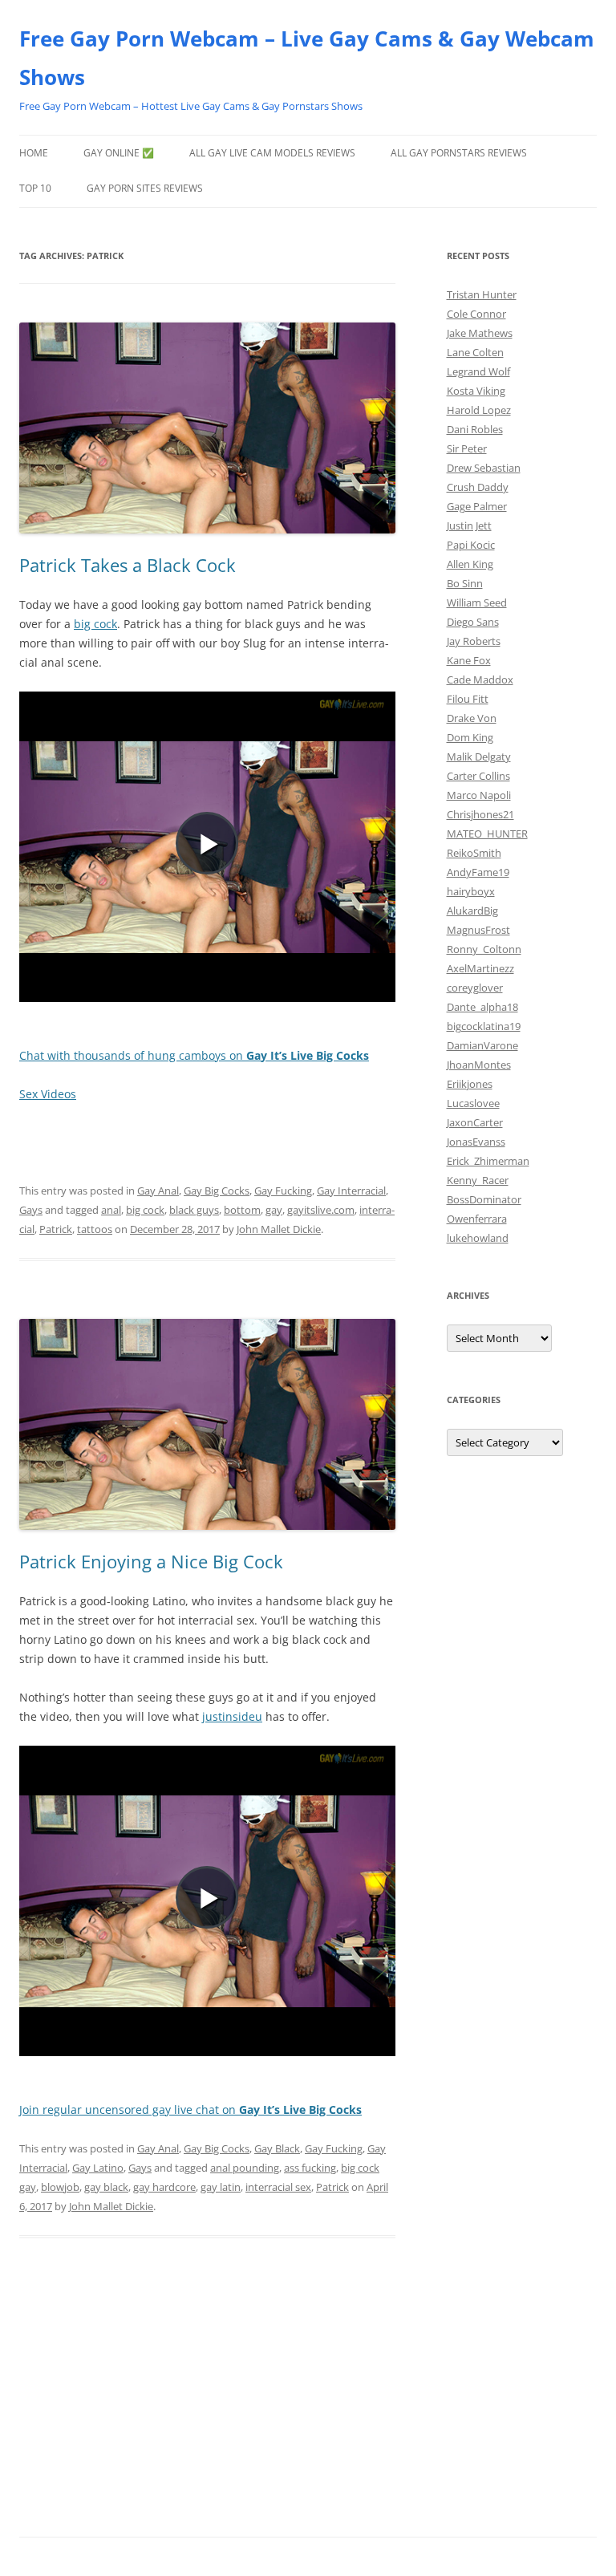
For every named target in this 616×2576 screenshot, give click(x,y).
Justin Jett (469, 525)
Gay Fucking (283, 1191)
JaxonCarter (475, 1122)
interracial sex (278, 2187)
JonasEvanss (476, 1142)
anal (111, 1210)
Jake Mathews (480, 333)
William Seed (477, 602)
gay (274, 1210)
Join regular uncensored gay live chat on (190, 2109)
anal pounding (245, 2168)
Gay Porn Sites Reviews (145, 188)
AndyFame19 (478, 872)
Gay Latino (98, 2168)
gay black (106, 2187)
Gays (31, 1210)
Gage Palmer (477, 506)
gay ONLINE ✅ (119, 153)
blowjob (60, 2187)
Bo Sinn (465, 583)
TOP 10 (35, 188)
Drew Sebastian (484, 468)
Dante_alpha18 (482, 1007)
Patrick (56, 1229)
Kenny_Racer (478, 1180)
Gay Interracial (351, 1191)
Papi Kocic (471, 545)
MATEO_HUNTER (487, 834)
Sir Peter (467, 448)
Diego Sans (473, 622)
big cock (95, 624)
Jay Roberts (474, 641)
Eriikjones (470, 1084)
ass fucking (310, 2168)
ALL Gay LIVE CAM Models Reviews (272, 153)
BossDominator (484, 1199)
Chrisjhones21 (480, 814)
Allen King (470, 564)
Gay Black (277, 2148)
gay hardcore (164, 2187)
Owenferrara (477, 1219)
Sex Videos (48, 1094)
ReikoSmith (474, 853)
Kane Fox (469, 660)
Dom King (470, 737)
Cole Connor (476, 314)
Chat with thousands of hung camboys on (194, 1055)
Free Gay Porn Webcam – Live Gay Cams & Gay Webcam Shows (307, 58)
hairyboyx (471, 891)
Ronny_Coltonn (484, 949)
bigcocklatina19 (484, 1026)
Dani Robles (475, 429)
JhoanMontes (479, 1065)
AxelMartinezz (480, 968)
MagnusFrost (478, 930)
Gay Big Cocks (217, 1191)
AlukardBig (472, 911)
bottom (242, 1210)
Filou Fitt (468, 699)
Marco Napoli (479, 795)
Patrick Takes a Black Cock (128, 565)
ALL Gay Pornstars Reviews (459, 153)
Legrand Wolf (478, 371)
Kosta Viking (476, 391)
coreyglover (475, 988)
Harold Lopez (479, 410)
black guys (194, 1210)
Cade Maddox (480, 679)
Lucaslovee (473, 1103)
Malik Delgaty (479, 757)
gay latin (221, 2187)
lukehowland (478, 1238)
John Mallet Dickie (279, 1229)
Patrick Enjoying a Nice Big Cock (151, 1561)
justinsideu (232, 1716)
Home (34, 153)
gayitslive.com (321, 1210)
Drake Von (472, 718)
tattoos (95, 1229)
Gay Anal (158, 1191)
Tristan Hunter (482, 294)
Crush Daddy (478, 487)
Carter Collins (478, 776)
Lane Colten (475, 352)
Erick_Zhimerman (488, 1161)
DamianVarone (482, 1045)
